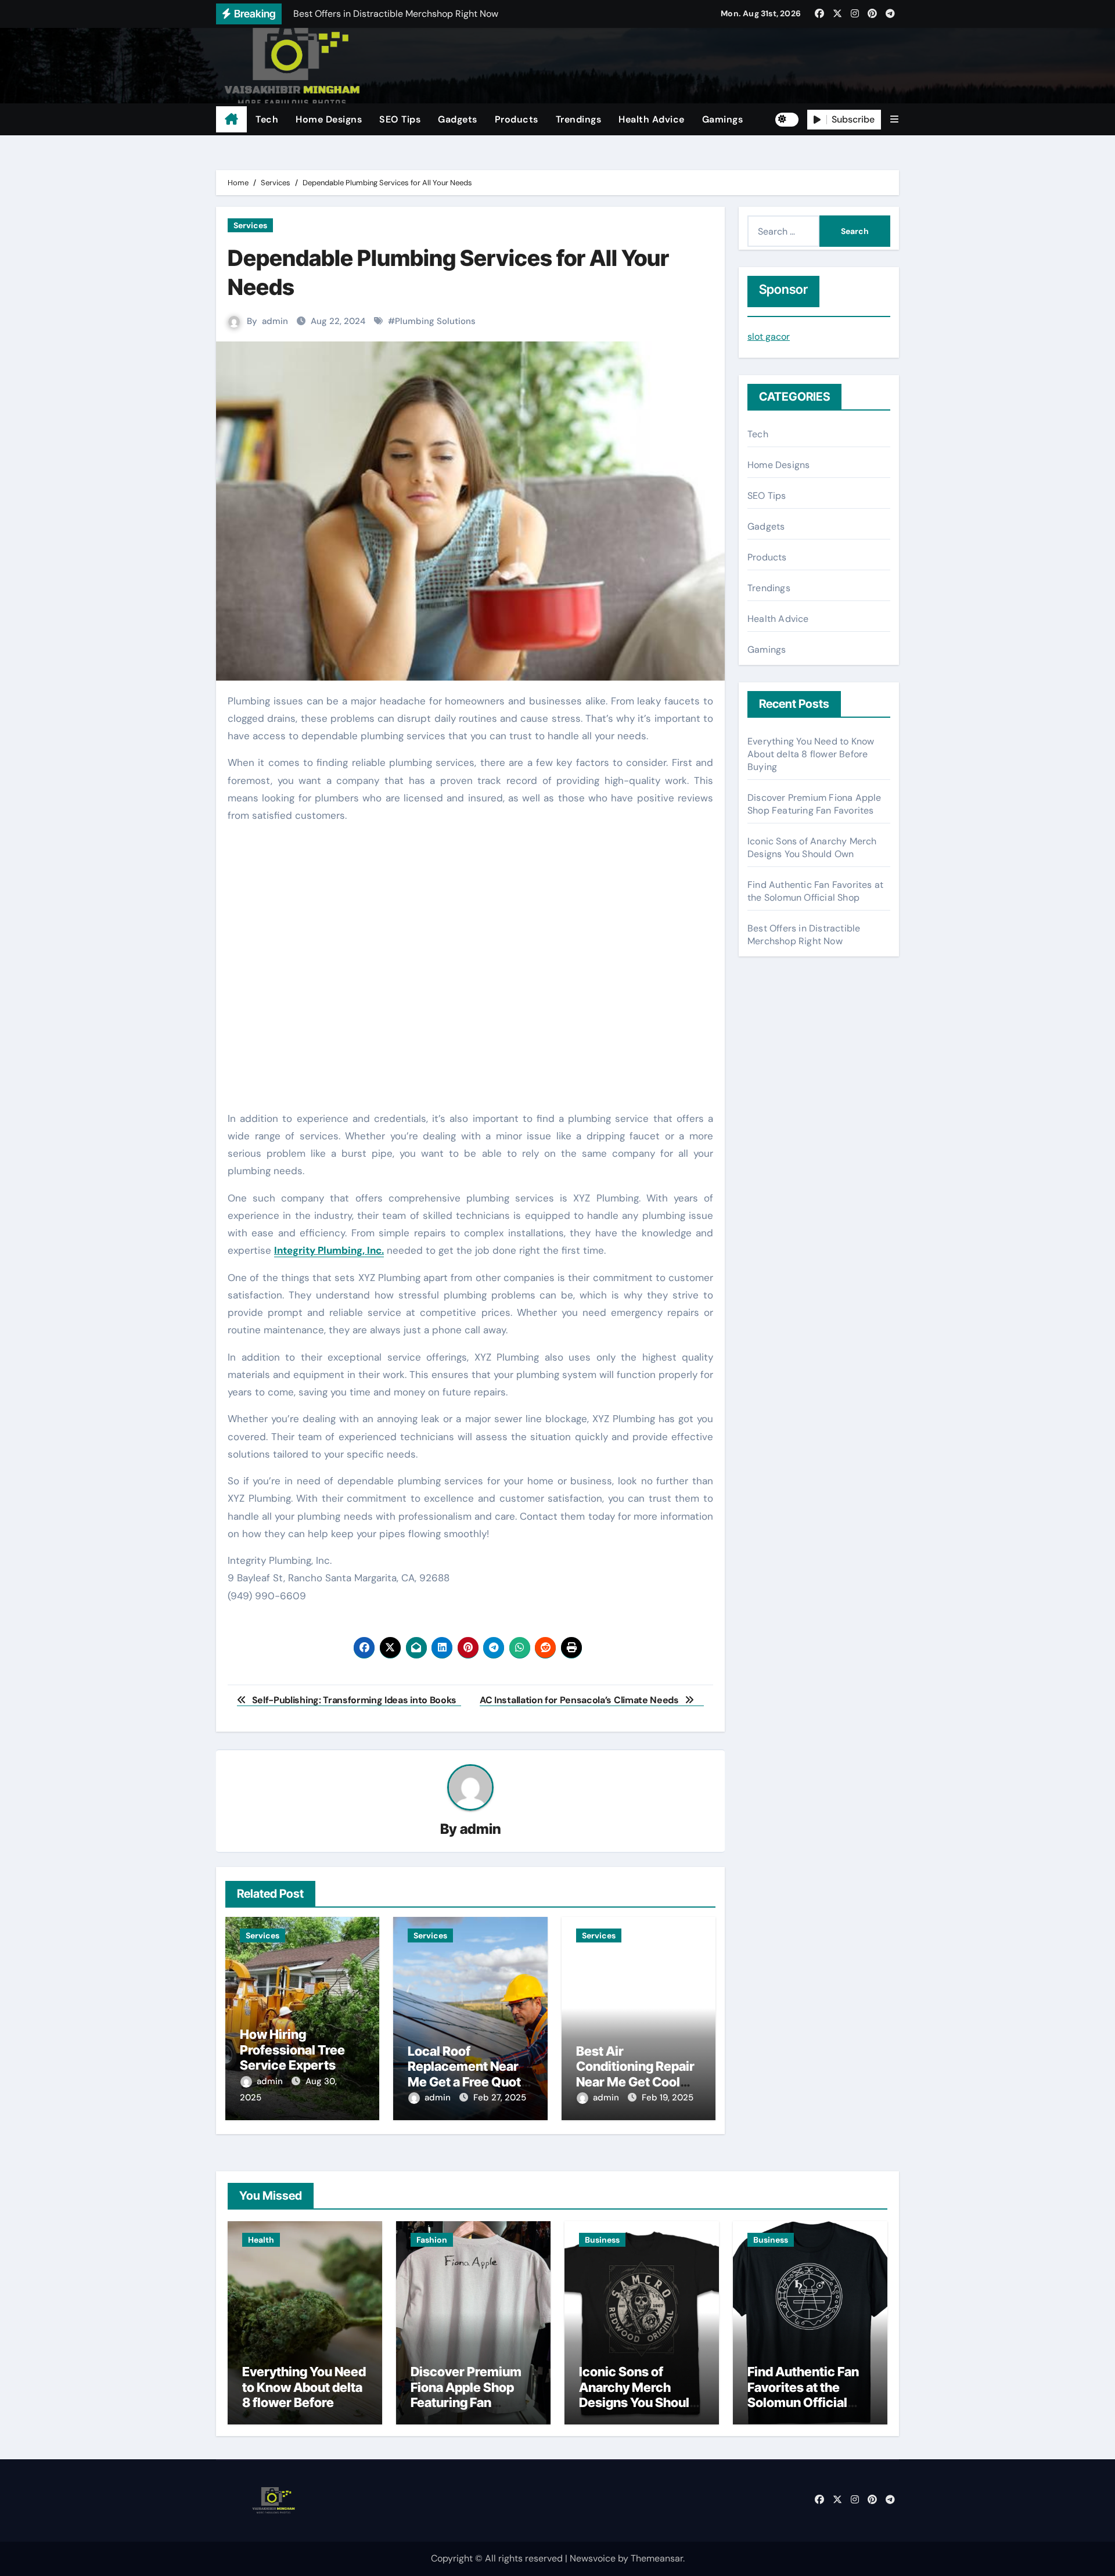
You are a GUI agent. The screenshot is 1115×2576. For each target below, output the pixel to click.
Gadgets (458, 119)
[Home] (231, 120)
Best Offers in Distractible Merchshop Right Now (804, 935)
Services (250, 225)
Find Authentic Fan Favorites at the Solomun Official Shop (815, 891)
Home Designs (329, 119)
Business (602, 2240)
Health (261, 2240)
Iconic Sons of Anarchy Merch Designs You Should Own (812, 848)
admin (275, 321)
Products (517, 119)
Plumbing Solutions (435, 321)
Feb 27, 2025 (500, 2098)
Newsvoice (593, 2558)
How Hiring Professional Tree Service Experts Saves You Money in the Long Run (299, 2065)
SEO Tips (400, 119)
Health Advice (652, 119)
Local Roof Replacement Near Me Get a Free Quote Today (468, 2074)
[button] (894, 119)
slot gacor (769, 337)
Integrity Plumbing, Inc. (329, 1250)
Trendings (579, 119)
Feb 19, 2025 (668, 2098)
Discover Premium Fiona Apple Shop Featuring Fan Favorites (814, 804)
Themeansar (657, 2558)
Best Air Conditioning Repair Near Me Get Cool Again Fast (635, 2074)
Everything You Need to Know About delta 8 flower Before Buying (811, 754)
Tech (267, 119)
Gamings (723, 119)
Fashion (432, 2240)
